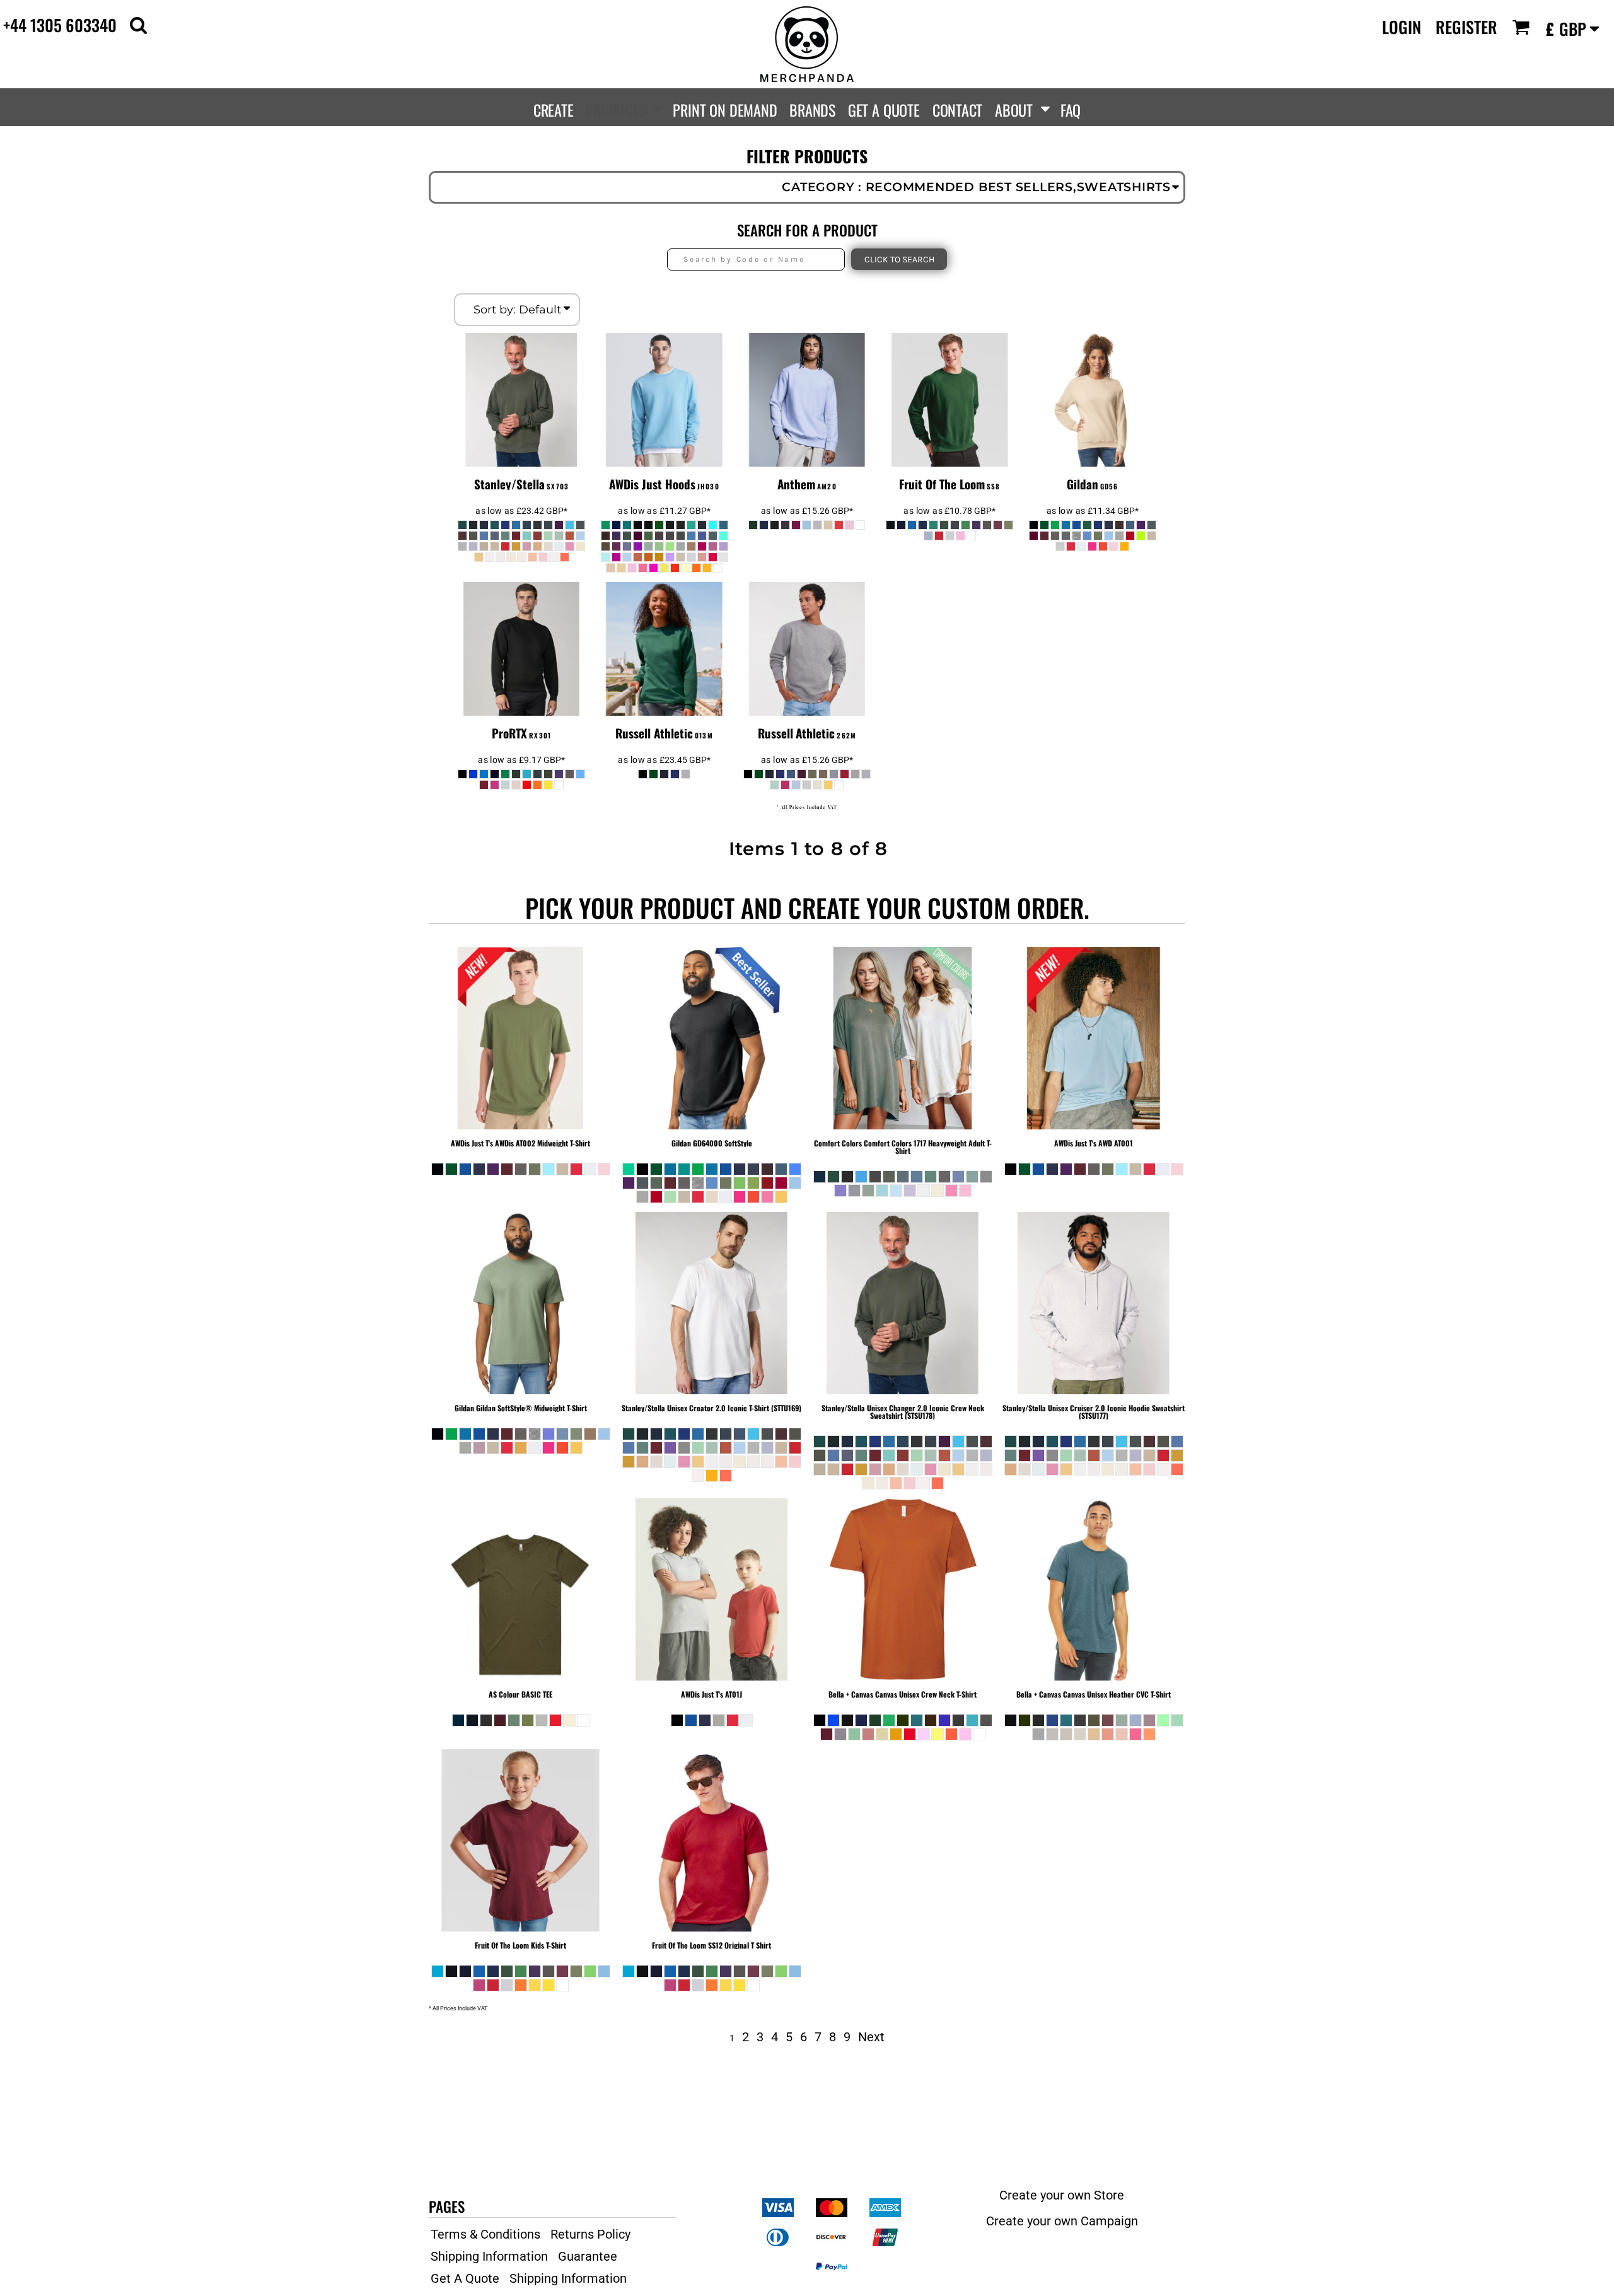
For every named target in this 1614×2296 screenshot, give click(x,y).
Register (1466, 27)
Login (1402, 27)
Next (871, 2037)
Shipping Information (489, 2256)
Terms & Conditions (485, 2234)
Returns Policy (590, 2234)
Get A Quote (465, 2278)
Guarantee (588, 2256)
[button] (138, 25)
